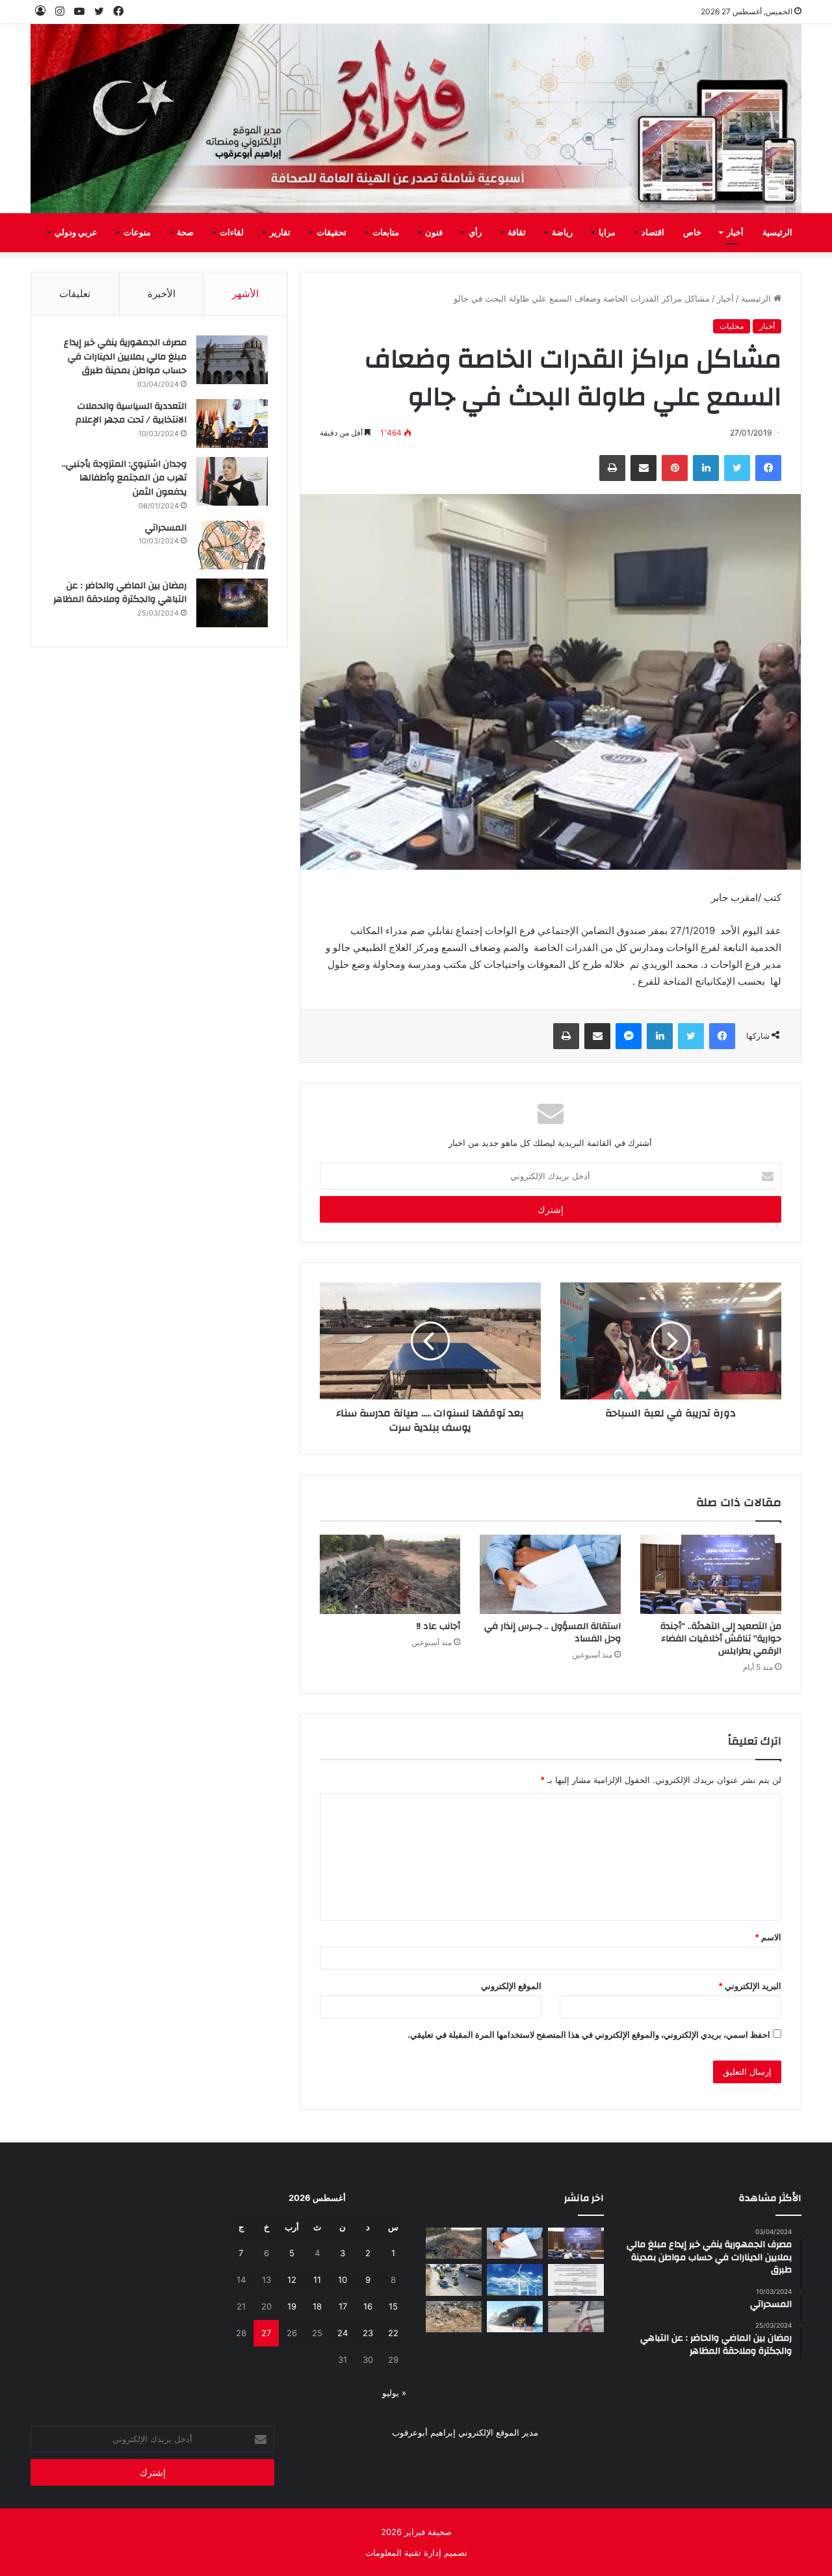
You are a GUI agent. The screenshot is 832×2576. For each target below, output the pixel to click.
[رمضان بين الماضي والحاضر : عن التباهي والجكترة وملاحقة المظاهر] (232, 603)
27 (266, 2333)
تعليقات (75, 293)
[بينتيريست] (675, 468)
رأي (475, 233)
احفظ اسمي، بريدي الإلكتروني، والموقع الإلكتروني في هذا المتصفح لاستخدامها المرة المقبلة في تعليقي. (589, 2035)
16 (368, 2306)
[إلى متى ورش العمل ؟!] (515, 2280)
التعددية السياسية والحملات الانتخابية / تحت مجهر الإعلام (131, 413)
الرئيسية (777, 233)
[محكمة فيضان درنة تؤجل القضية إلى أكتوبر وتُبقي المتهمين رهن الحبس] (454, 2317)
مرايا (607, 233)
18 (317, 2306)
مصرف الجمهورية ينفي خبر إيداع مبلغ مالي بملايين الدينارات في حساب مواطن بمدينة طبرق (125, 357)
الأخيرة (162, 293)
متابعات (386, 233)
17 (343, 2306)
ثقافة (517, 233)
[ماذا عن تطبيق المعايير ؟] (576, 2280)
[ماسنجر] (629, 1036)
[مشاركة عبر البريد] (643, 468)
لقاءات (232, 233)
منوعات (137, 233)
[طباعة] (612, 468)
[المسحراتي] (232, 545)
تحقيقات (331, 233)
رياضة (562, 233)
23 (368, 2333)
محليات (732, 326)
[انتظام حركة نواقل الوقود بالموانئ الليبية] (515, 2317)
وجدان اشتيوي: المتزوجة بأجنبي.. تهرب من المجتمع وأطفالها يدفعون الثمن (124, 478)
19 (292, 2306)
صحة (185, 233)
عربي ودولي (76, 233)
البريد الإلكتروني (750, 1986)
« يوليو (394, 2393)
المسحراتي (166, 528)
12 (292, 2280)
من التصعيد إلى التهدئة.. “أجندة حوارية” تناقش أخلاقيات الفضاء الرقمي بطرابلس (721, 1639)
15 (393, 2306)
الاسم (768, 1937)
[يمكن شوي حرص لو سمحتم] (576, 2317)
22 (393, 2333)
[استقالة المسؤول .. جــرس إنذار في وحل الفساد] (550, 1574)
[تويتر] (737, 468)
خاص (692, 233)
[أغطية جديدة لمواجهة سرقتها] (454, 2280)
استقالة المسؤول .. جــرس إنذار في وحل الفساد (552, 1633)
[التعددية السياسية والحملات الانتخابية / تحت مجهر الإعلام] (232, 423)
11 (317, 2280)
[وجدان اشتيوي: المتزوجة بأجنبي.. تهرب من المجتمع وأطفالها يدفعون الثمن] (232, 481)
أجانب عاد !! (438, 1626)
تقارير (280, 233)
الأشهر (245, 293)
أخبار (735, 233)
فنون (434, 233)
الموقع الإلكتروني (511, 1986)
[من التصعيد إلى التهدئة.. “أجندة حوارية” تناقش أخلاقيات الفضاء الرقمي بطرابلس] (711, 1574)
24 (343, 2333)
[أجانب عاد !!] (390, 1574)
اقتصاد (653, 233)
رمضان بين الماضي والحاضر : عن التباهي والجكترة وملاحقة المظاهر (120, 593)
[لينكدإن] (706, 468)
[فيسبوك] (768, 468)
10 (343, 2280)
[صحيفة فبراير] (416, 119)
